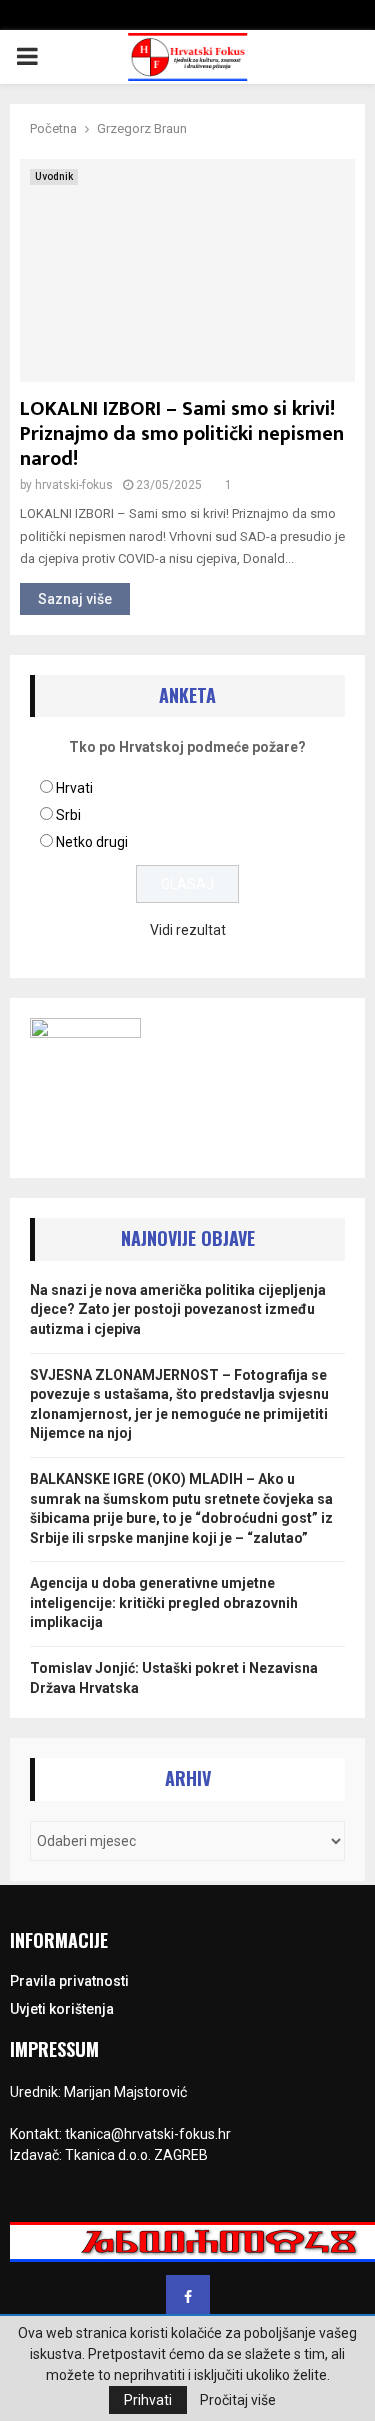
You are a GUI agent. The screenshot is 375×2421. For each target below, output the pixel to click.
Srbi (68, 815)
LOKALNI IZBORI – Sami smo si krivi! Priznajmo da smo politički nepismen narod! (182, 434)
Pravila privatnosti (69, 1981)
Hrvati (74, 788)
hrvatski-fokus (74, 485)
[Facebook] (188, 2297)
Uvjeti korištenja (62, 2009)
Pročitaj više (238, 2400)
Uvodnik (54, 176)
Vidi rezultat (188, 930)
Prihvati (148, 2400)
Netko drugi (92, 842)
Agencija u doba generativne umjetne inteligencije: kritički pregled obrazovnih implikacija (164, 1602)
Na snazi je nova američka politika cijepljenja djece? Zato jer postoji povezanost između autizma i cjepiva (178, 1309)
